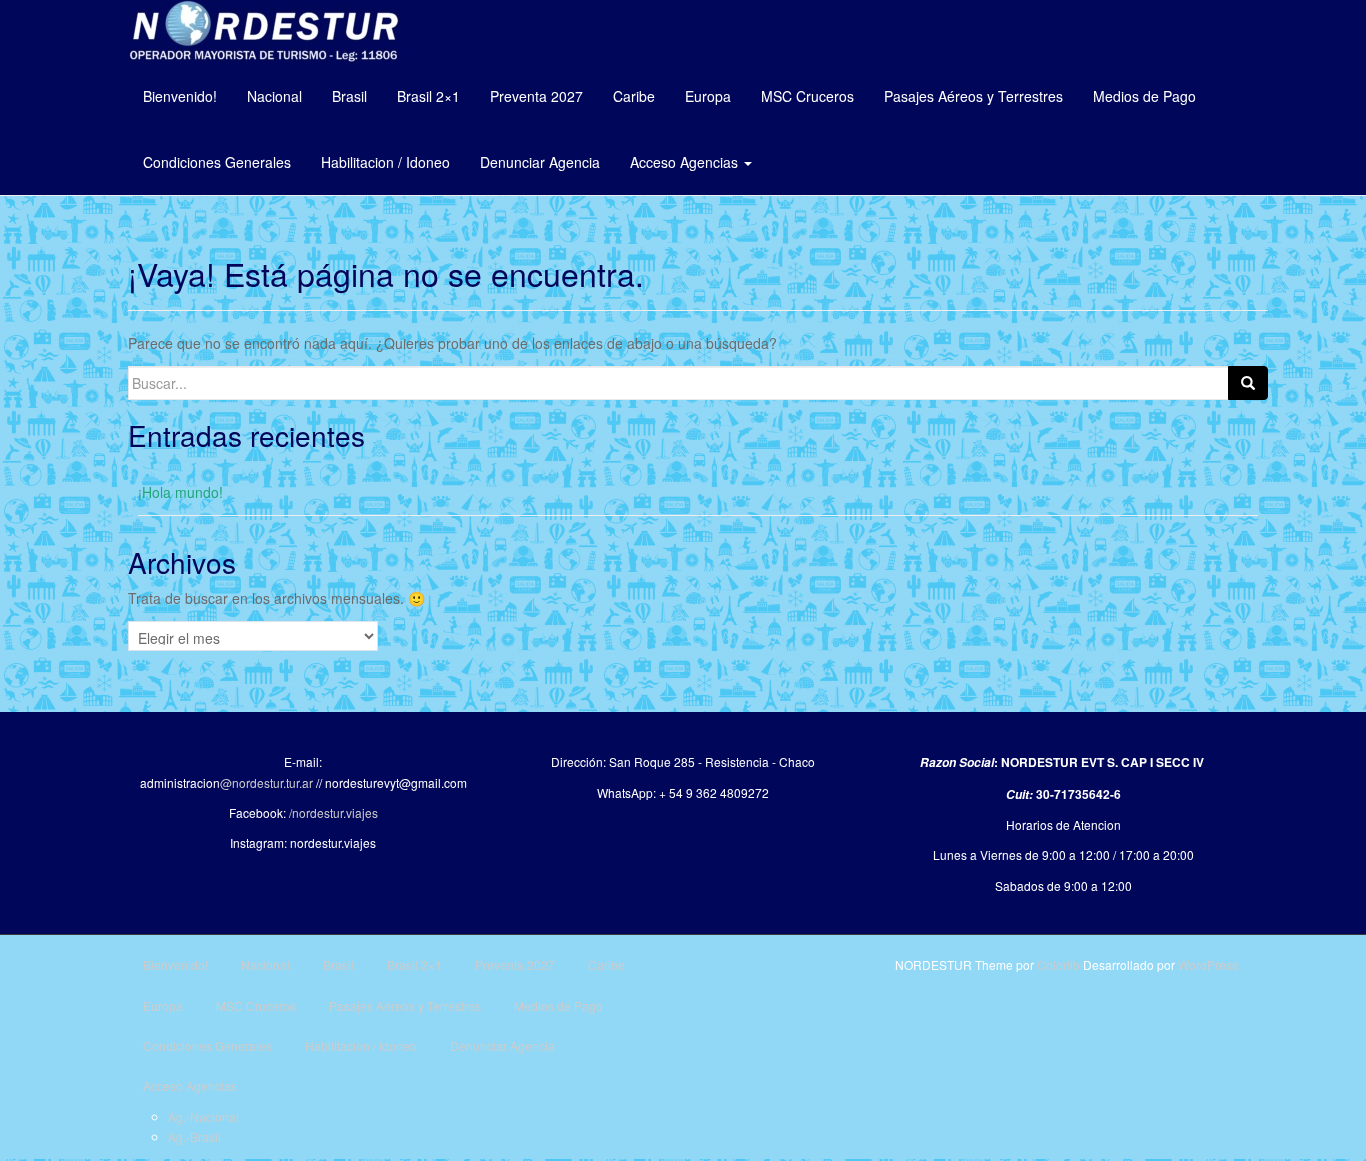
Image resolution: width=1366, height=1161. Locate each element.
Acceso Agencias (686, 162)
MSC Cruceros (807, 96)
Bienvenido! (180, 96)
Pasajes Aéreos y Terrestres (973, 96)
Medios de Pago (1144, 96)
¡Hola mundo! (180, 492)
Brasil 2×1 (428, 96)
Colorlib (1058, 964)
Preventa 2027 (536, 96)
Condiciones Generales (217, 162)
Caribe (634, 96)
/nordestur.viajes (333, 812)
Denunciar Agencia (540, 162)
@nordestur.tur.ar (266, 782)
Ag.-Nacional (203, 1116)
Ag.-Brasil (194, 1136)
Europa (708, 96)
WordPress (1208, 964)
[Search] (1248, 383)
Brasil (349, 96)
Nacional (274, 96)
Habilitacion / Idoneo (385, 162)
